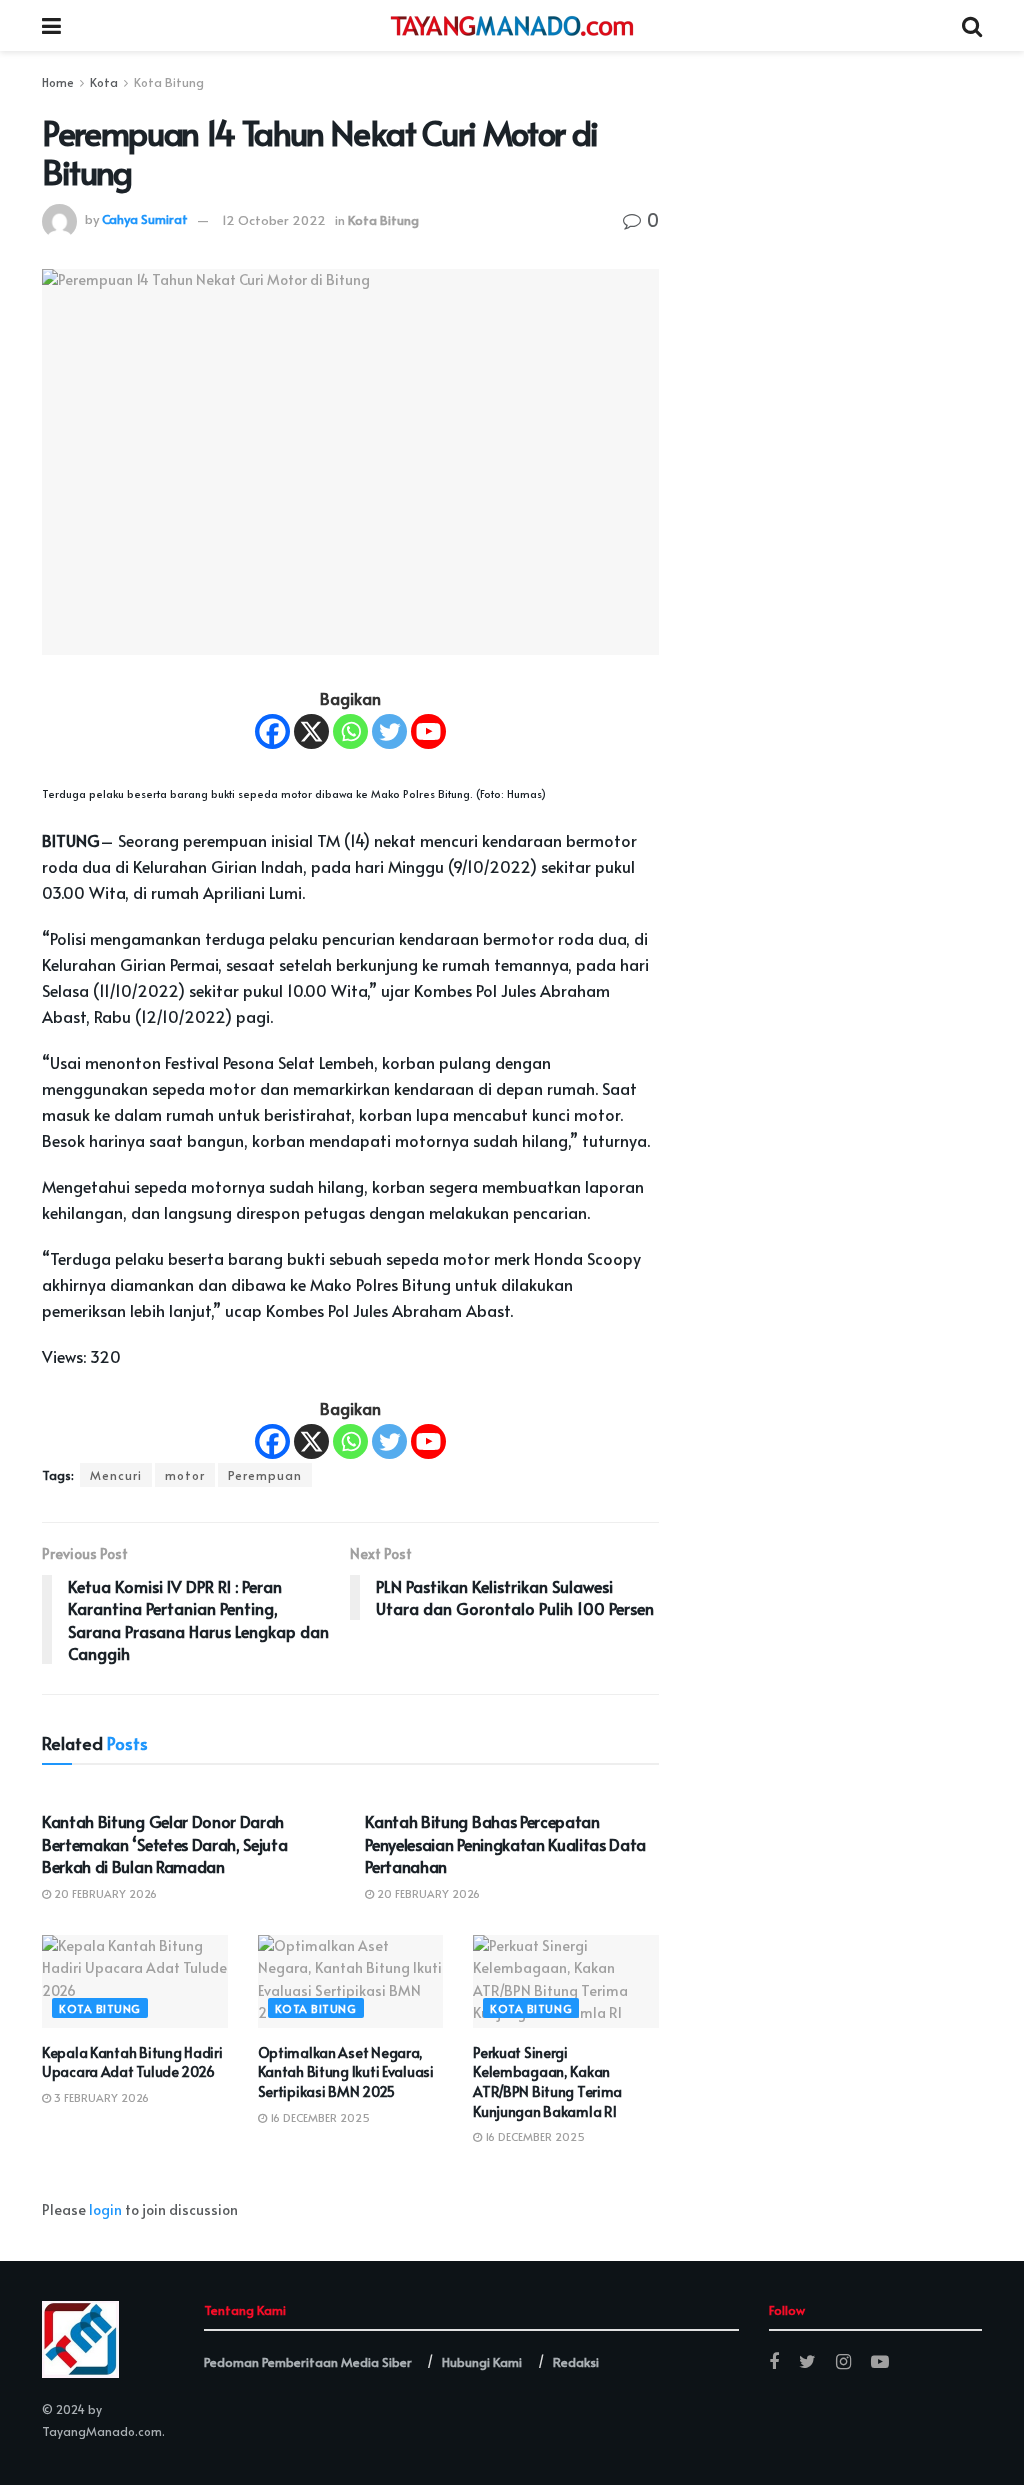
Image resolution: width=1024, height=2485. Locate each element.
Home (58, 82)
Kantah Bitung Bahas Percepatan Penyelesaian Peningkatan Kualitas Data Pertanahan (505, 1843)
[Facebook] (272, 731)
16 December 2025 (318, 2117)
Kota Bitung (169, 82)
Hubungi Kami (482, 2362)
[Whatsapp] (350, 731)
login (105, 2209)
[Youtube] (428, 731)
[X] (311, 731)
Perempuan (265, 1475)
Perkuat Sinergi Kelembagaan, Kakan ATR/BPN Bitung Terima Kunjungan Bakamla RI (547, 2082)
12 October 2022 (274, 220)
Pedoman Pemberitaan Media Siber (308, 2362)
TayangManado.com (102, 2431)
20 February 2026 (104, 1893)
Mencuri (116, 1475)
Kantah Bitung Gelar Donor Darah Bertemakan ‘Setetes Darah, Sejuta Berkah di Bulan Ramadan (164, 1843)
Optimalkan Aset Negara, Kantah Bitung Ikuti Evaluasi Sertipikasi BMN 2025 (346, 2072)
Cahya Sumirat (145, 220)
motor (185, 1475)
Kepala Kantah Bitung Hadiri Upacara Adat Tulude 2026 (132, 2062)
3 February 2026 (100, 2097)
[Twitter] (389, 731)
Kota (104, 82)
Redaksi (576, 2362)
